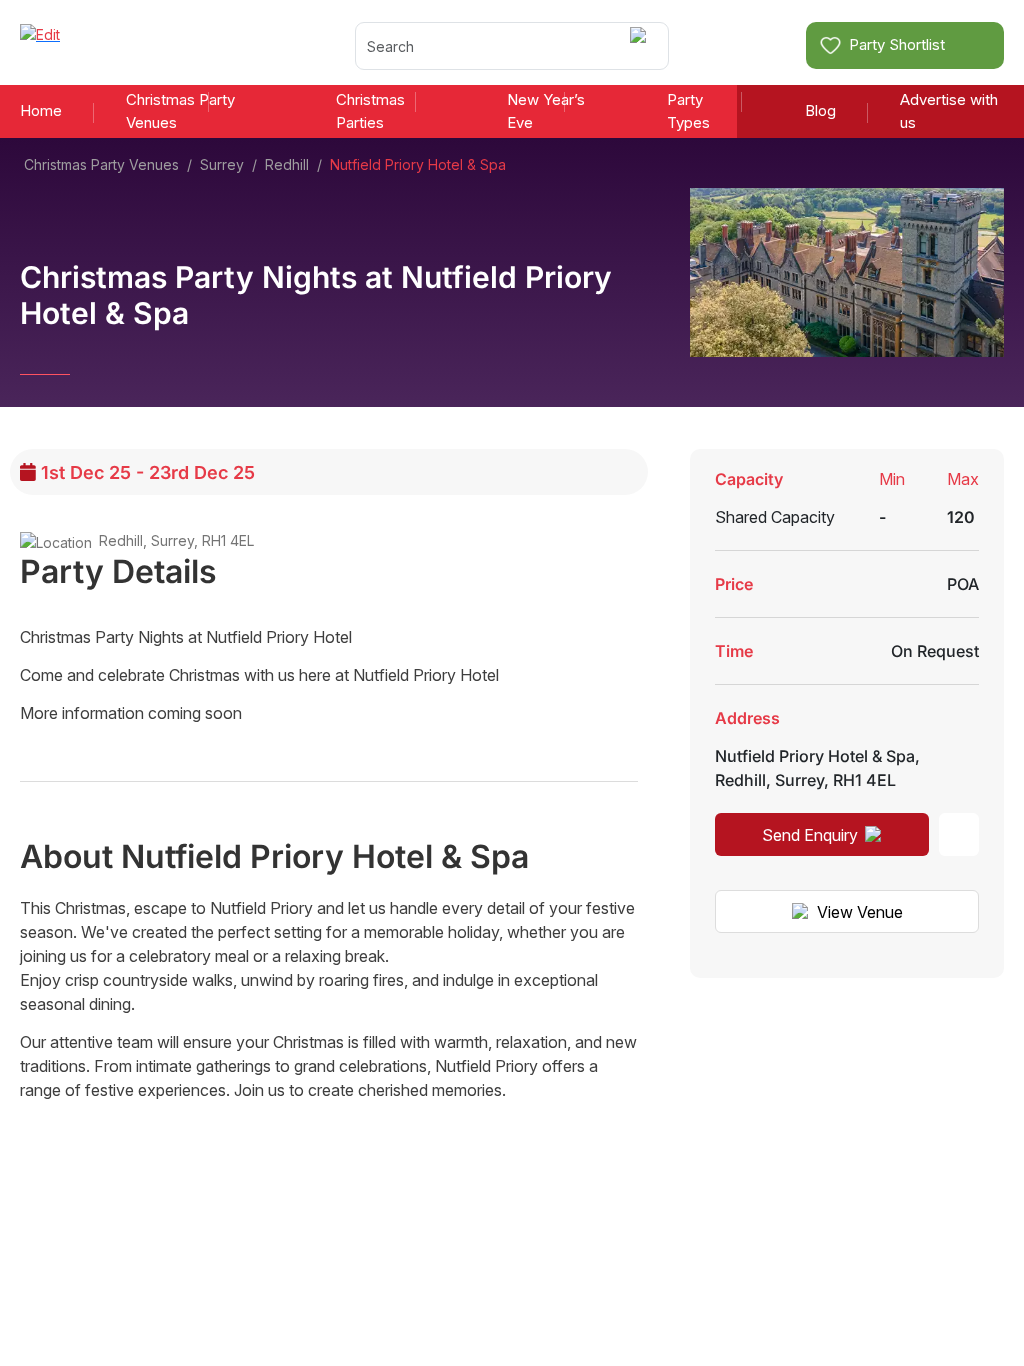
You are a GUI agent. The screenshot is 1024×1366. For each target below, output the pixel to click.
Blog (820, 110)
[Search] (641, 45)
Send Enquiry (810, 835)
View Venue (860, 912)
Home (41, 110)
